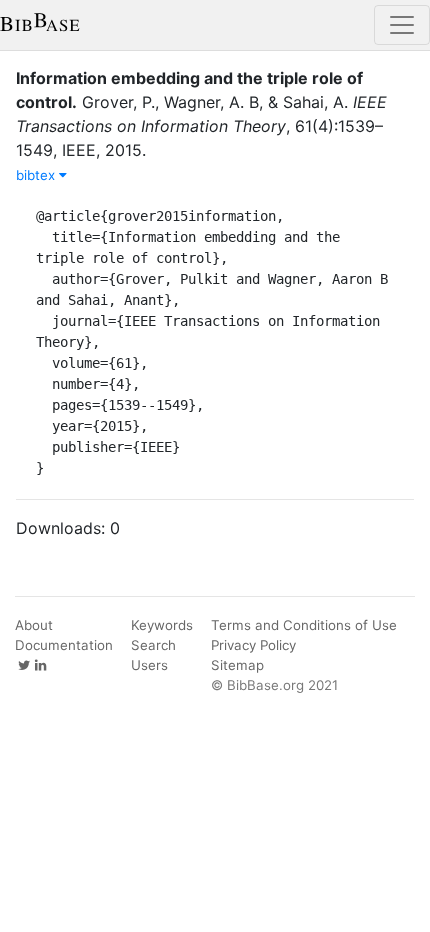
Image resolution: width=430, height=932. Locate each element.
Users (149, 665)
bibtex (37, 175)
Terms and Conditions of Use (304, 625)
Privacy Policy (253, 645)
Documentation (64, 645)
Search (153, 645)
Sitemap (237, 665)
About (34, 625)
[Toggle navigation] (402, 25)
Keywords (162, 625)
